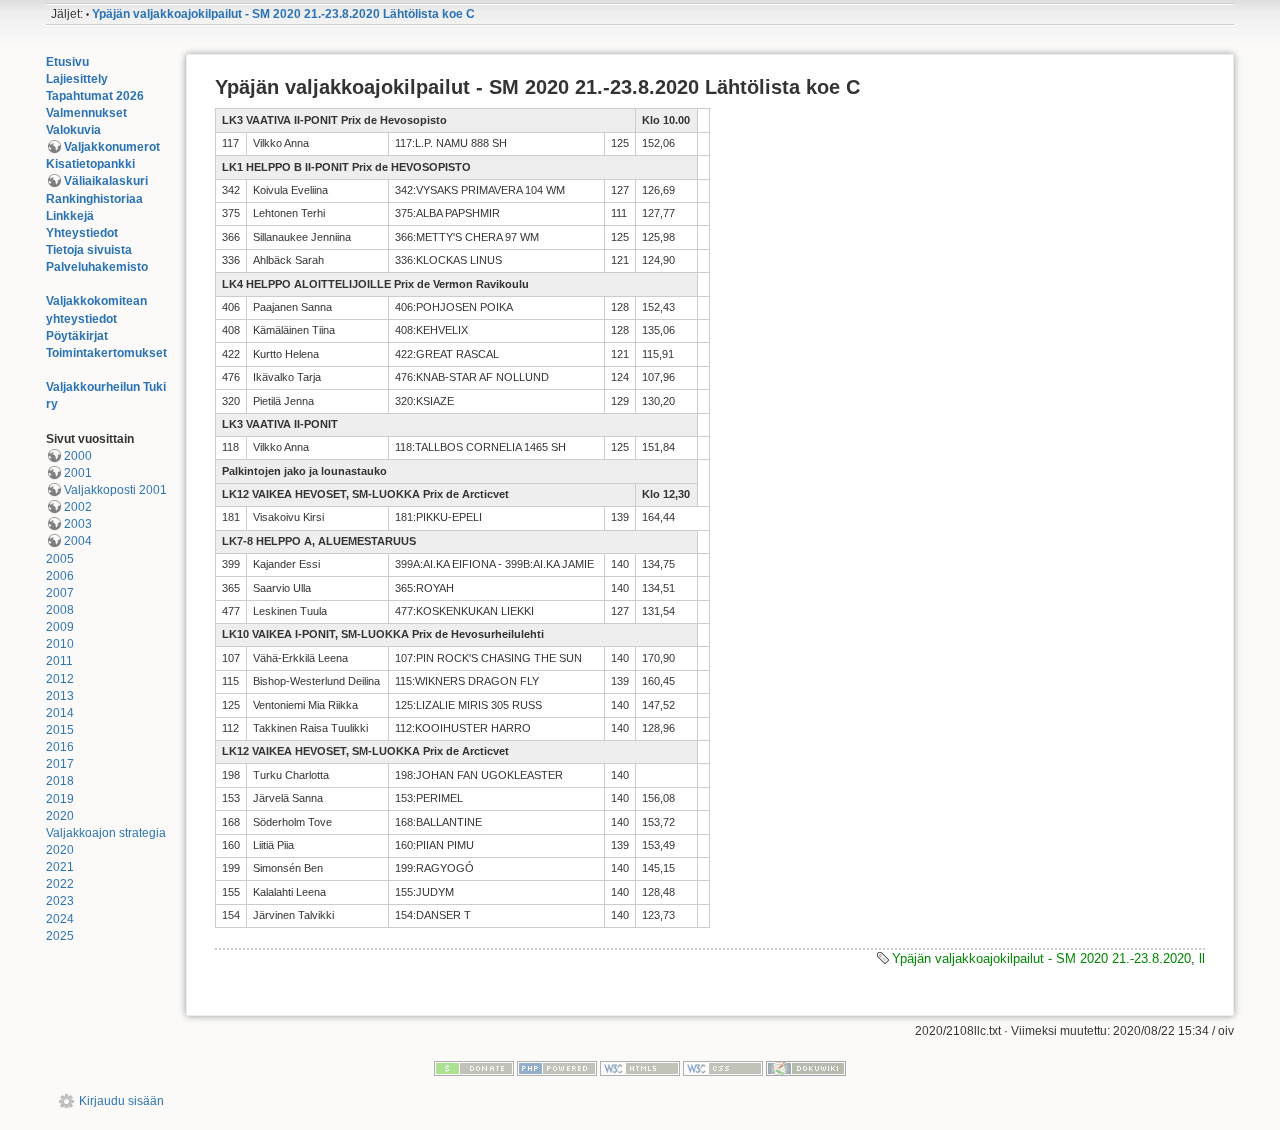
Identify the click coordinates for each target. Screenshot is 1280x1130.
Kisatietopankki (90, 164)
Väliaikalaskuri (106, 181)
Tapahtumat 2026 (95, 96)
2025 (60, 936)
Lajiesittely (77, 79)
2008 (60, 610)
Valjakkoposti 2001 (115, 490)
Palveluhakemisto (97, 267)
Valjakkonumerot (112, 147)
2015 (60, 730)
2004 (78, 541)
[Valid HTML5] (640, 1068)
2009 (60, 627)
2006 (60, 576)
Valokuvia (73, 130)
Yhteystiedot (82, 233)
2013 (60, 696)
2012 (60, 679)
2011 (59, 661)
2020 (60, 816)
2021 (60, 867)
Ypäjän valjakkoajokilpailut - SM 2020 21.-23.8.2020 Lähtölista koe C (283, 14)
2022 (60, 884)
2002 (78, 507)
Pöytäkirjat (77, 336)
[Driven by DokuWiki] (806, 1068)
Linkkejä (70, 216)
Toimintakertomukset (106, 353)
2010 (60, 644)
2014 (60, 713)
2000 (78, 456)
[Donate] (474, 1068)
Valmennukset (86, 113)
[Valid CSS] (723, 1068)
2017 (60, 764)
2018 (60, 781)
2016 (60, 747)
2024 (60, 919)
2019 (60, 799)
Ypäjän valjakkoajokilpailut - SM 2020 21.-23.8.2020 (1041, 958)
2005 (60, 559)
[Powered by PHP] (557, 1068)
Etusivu (67, 62)
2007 (60, 593)
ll (1202, 958)
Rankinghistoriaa (94, 199)
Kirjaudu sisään (121, 1101)
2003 (78, 524)
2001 (78, 473)
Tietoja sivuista (89, 250)
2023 (60, 901)
